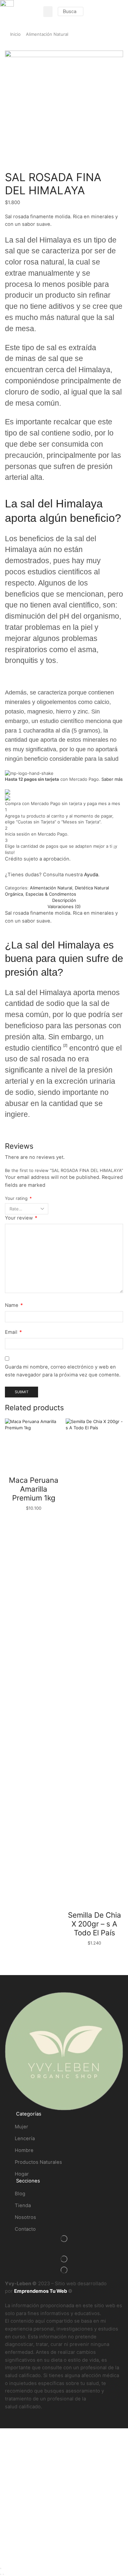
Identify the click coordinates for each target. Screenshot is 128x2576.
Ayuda (91, 875)
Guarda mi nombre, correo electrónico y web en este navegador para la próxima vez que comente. (63, 1371)
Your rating (18, 1198)
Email (13, 1332)
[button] (48, 12)
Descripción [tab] (64, 900)
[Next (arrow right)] (3, 2574)
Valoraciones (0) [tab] (64, 906)
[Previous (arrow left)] (1, 2574)
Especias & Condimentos (51, 894)
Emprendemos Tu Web (41, 2291)
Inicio (15, 34)
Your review (21, 1218)
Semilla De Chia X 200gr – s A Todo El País (95, 1924)
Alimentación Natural (47, 34)
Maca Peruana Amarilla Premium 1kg (34, 1489)
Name (14, 1305)
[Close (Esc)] (1, 2568)
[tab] (64, 900)
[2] (65, 1045)
